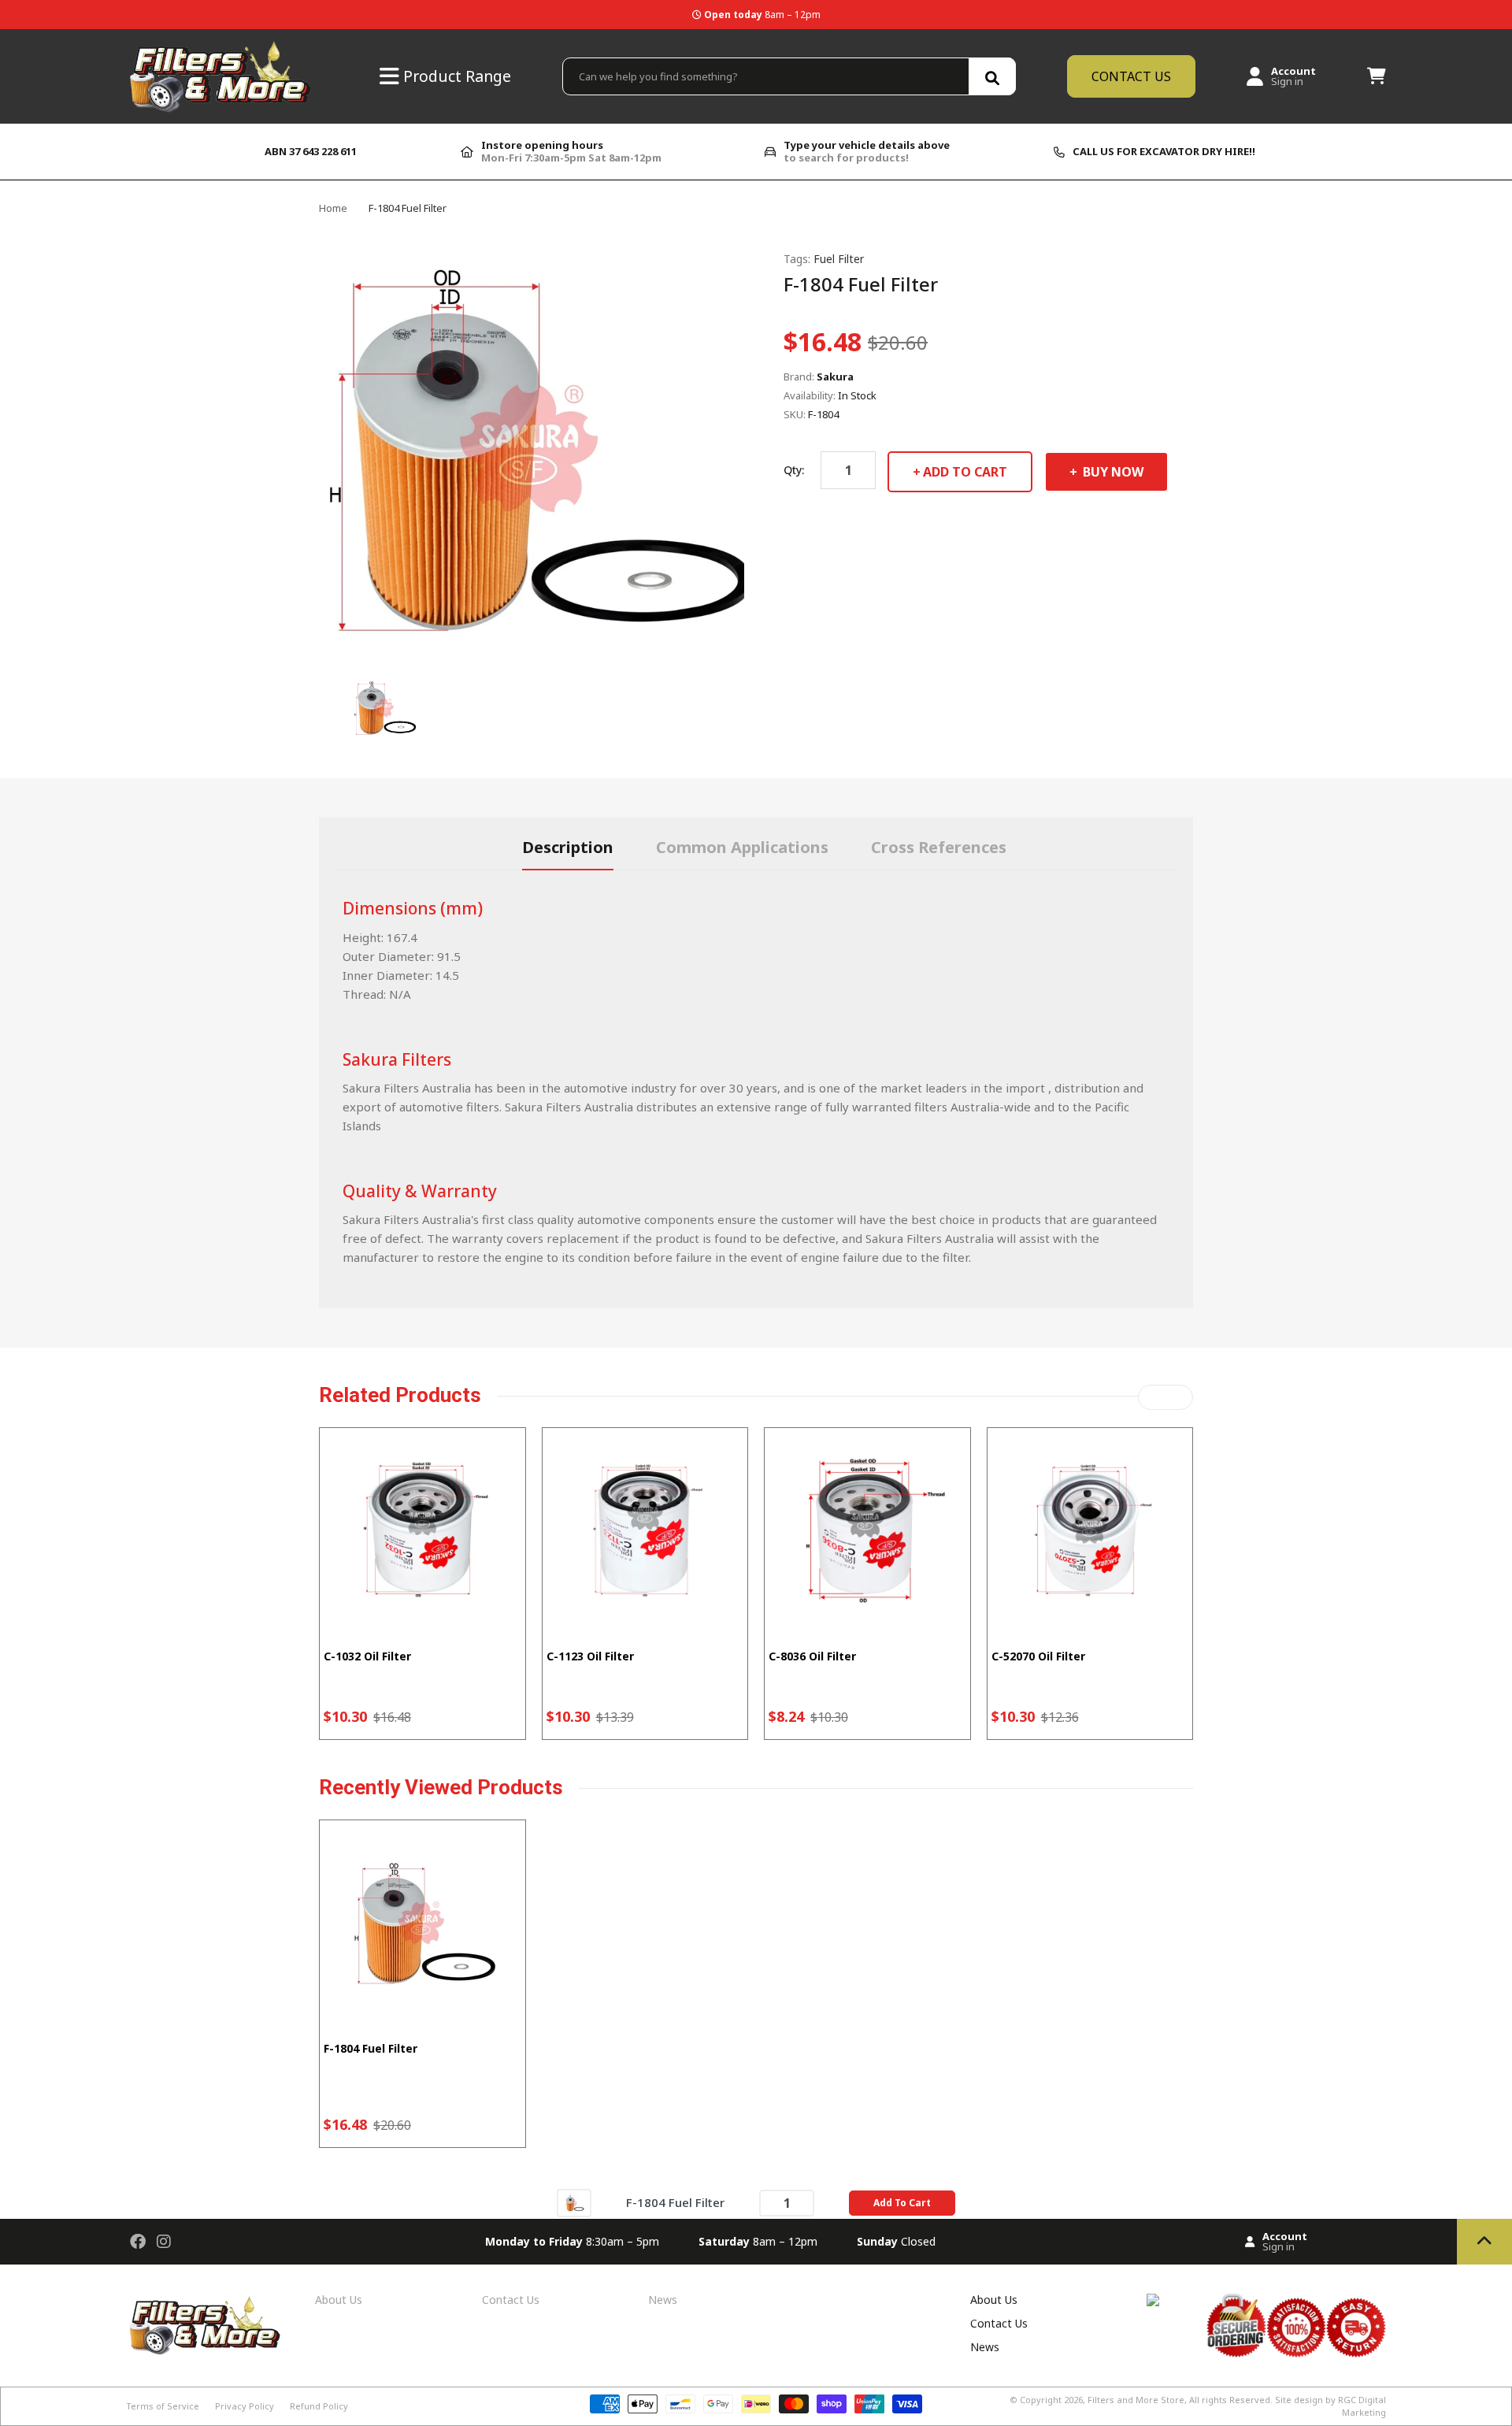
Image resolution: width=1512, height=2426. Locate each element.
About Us (339, 2300)
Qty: (794, 470)
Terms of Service (163, 2406)
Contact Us (511, 2300)
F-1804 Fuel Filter (371, 2048)
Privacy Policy (245, 2406)
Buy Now (1112, 472)
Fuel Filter (839, 259)
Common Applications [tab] (742, 847)
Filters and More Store (1136, 2400)
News (663, 2300)
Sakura (835, 377)
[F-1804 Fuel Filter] (574, 2202)
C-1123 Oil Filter (590, 1656)
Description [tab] (568, 847)
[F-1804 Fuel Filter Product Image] (384, 707)
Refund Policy (319, 2406)
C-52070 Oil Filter (1038, 1656)
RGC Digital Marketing (1362, 2406)
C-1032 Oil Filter (367, 1656)
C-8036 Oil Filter (812, 1656)
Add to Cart (965, 472)
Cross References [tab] (939, 847)
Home (333, 208)
